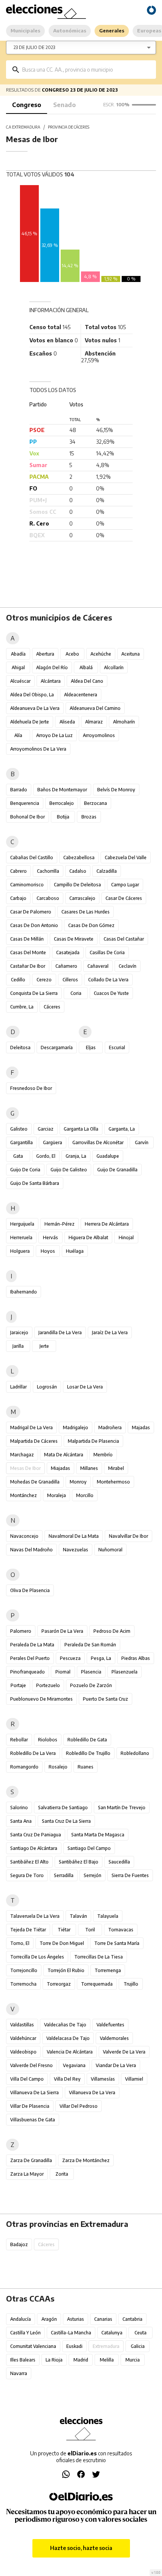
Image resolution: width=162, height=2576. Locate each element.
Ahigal (18, 667)
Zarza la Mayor (27, 2174)
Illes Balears (23, 2360)
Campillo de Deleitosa (77, 885)
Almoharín (124, 722)
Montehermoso (113, 1482)
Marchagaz (22, 1455)
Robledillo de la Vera (33, 1753)
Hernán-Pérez (60, 1224)
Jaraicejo (19, 1332)
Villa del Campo (27, 2079)
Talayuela (108, 1916)
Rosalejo (58, 1767)
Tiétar (64, 1930)
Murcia (133, 2360)
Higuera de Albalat (88, 1237)
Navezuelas (76, 1550)
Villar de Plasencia (30, 2106)
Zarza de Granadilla (31, 2160)
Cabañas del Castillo (32, 857)
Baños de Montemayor (62, 790)
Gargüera (53, 1142)
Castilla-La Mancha (71, 2333)
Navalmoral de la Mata (74, 1536)
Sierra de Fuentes (130, 1875)
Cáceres (52, 1007)
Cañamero (66, 966)
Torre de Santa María (117, 1943)
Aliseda (67, 722)
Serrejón (92, 1875)
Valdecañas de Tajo (65, 2025)
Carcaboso (48, 898)
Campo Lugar (125, 885)
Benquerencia (25, 803)
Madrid (81, 2360)
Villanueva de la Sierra (34, 2093)
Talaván (78, 1916)
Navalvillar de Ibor (128, 1536)
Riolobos (48, 1740)
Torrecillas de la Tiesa (99, 1957)
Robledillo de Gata (87, 1740)
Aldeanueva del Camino (95, 708)
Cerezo (44, 980)
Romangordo (24, 1767)
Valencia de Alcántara (70, 2052)
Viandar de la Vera (116, 2065)
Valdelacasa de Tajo (68, 2038)
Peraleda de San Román (90, 1645)
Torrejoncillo (24, 1970)
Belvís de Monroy (116, 790)
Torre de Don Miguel (62, 1943)
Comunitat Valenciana (33, 2346)
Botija (63, 817)
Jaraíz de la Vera (110, 1332)
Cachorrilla (48, 871)
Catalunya (112, 2333)
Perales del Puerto (30, 1658)
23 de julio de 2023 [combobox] (34, 47)
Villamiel (134, 2079)
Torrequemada (97, 1984)
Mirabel (116, 1468)
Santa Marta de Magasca (98, 1835)
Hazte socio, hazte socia (81, 2548)
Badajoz (19, 2244)
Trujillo (131, 1984)
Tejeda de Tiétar (28, 1930)
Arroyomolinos (99, 735)
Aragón (49, 2319)
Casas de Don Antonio (34, 925)
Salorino (19, 1807)
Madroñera (110, 1427)
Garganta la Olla (81, 1129)
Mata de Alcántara (64, 1455)
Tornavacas (121, 1930)
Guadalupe (108, 1156)
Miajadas (60, 1468)
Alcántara (51, 681)
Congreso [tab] (27, 105)
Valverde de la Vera (124, 2052)
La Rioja (54, 2360)
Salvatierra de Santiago (63, 1807)
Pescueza (70, 1658)
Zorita (62, 2174)
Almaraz (94, 722)
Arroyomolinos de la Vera (38, 749)
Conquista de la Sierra (34, 993)
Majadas (141, 1427)
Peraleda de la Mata (32, 1645)
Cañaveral (98, 966)
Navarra (19, 2373)
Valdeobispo (23, 2052)
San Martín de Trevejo (122, 1807)
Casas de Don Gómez (91, 925)
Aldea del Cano (87, 681)
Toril (90, 1930)
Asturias (76, 2319)
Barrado (19, 790)
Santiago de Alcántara (34, 1848)
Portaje (18, 1685)
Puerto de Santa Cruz (105, 1699)
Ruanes (86, 1767)
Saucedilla (119, 1862)
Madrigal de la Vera (31, 1427)
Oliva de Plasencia (30, 1590)
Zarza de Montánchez (86, 2160)
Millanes (89, 1468)
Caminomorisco (27, 885)
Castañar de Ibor (28, 966)
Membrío (103, 1455)
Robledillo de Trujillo (88, 1753)
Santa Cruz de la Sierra (66, 1821)
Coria (76, 993)
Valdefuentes (110, 2025)
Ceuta (141, 2333)
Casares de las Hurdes (86, 912)
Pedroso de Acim (112, 1631)
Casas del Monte (28, 952)
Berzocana (96, 803)
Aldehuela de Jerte (30, 722)
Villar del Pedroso (79, 2106)
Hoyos (48, 1251)
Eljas (91, 1047)
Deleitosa (20, 1047)
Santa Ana (21, 1821)
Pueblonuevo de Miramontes (41, 1699)
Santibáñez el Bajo (79, 1862)
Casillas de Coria (107, 952)
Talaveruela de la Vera (35, 1916)
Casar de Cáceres (124, 898)
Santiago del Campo (89, 1848)
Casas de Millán (27, 939)
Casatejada (68, 952)
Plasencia (91, 1672)
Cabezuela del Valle (126, 857)
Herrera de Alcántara (107, 1224)
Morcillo (85, 1495)
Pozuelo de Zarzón (91, 1685)
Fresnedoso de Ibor (31, 1088)
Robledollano (135, 1753)
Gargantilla (21, 1142)
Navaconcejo (24, 1536)
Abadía (18, 654)
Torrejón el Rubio (66, 1970)
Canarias (103, 2319)
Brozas (89, 817)
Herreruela (21, 1237)
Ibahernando (24, 1292)
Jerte (44, 1346)
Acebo (72, 654)
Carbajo (18, 898)
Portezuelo (48, 1685)
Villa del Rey (67, 2079)
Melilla (107, 2360)
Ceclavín (128, 966)
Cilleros (70, 980)
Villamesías (103, 2079)
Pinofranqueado (28, 1672)
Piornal (63, 1672)
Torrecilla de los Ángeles (37, 1957)
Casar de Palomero (31, 912)
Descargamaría (57, 1047)
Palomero (21, 1631)
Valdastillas (22, 2025)
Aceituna (131, 654)
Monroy (78, 1482)
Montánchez (24, 1495)
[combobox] (86, 70)
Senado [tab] (64, 105)
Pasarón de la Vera (62, 1631)
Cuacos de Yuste (111, 993)
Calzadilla (107, 871)
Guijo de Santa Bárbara (35, 1183)
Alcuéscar (20, 681)
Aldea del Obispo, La (32, 695)
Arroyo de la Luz (54, 735)
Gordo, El (46, 1156)
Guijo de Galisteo (69, 1170)
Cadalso (78, 871)
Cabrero (18, 871)
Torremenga (108, 1970)
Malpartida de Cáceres (34, 1441)
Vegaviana (74, 2065)
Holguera (20, 1251)
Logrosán (47, 1387)
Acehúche (101, 654)
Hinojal (126, 1237)
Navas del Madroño (31, 1550)
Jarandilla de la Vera (60, 1332)
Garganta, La (122, 1129)
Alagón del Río (52, 667)
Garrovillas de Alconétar (98, 1142)
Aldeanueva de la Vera (35, 708)
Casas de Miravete (74, 939)
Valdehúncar (23, 2038)
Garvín (142, 1142)
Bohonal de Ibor (28, 817)
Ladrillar (18, 1387)
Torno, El (20, 1943)
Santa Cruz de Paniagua (36, 1835)
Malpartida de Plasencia (93, 1441)
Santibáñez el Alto (29, 1862)
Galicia (138, 2346)
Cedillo (18, 980)
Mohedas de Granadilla (35, 1482)
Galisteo (19, 1129)
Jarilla (18, 1346)
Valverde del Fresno (31, 2065)
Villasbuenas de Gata (33, 2120)
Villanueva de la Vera (92, 2093)
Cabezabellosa (79, 857)
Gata (18, 1156)
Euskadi (74, 2346)
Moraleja (57, 1495)
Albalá (86, 667)
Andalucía (21, 2319)
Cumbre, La (22, 1007)
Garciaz (46, 1129)
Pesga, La (101, 1658)
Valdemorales (114, 2038)
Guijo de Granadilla (117, 1170)
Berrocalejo (62, 803)
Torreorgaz (59, 1984)
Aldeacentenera (81, 695)
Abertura (45, 654)
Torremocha (23, 1984)
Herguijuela (22, 1224)
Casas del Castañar (124, 939)
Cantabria (132, 2319)
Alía (18, 735)
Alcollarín (114, 667)
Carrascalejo (82, 898)
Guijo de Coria (25, 1170)
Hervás (50, 1237)
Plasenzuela (125, 1672)
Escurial (117, 1047)
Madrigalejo (76, 1427)
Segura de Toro (27, 1875)
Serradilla (64, 1875)
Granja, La (76, 1156)
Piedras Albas (136, 1658)
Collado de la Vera (108, 980)
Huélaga (75, 1251)
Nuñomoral (110, 1550)
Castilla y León (25, 2333)
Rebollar (19, 1740)
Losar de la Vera (85, 1387)
